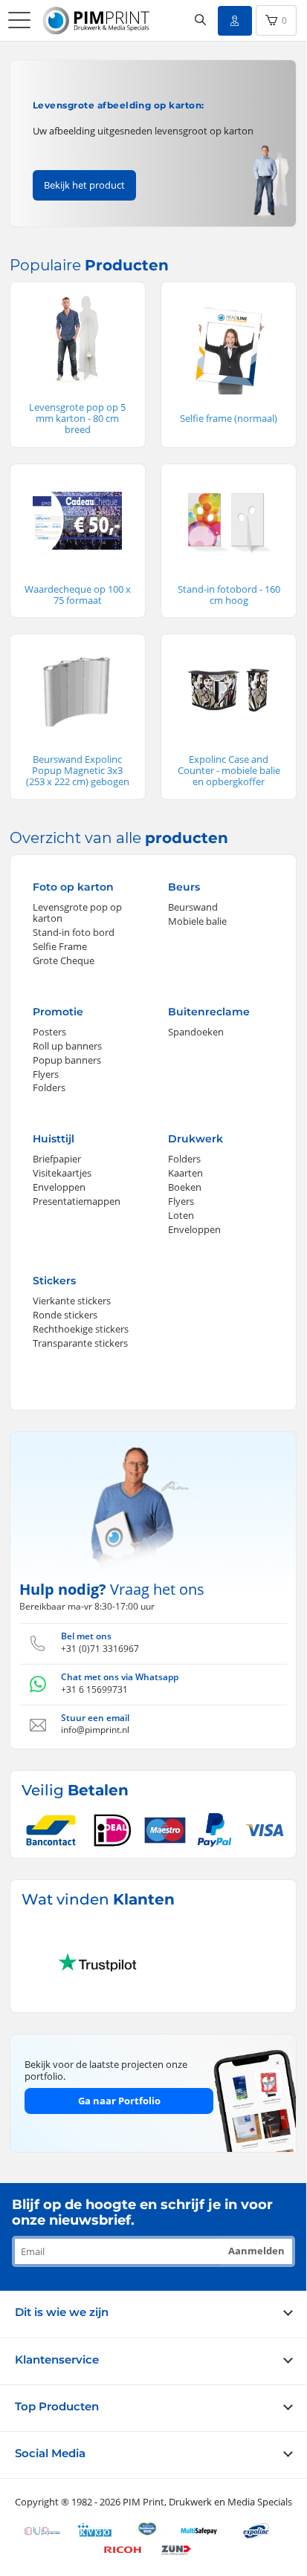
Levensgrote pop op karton (77, 913)
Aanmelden (256, 2251)
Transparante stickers (80, 1343)
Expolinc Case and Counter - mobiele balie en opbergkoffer (229, 770)
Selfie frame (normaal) (229, 418)
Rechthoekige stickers (81, 1329)
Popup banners (67, 1060)
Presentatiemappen (77, 1201)
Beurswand (193, 907)
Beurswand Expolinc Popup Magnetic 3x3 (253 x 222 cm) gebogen (78, 770)
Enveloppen (59, 1187)
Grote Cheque (64, 960)
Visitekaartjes (62, 1173)
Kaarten (185, 1173)
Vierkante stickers (72, 1301)
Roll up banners (67, 1046)
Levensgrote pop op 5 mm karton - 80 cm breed (77, 418)
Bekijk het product (84, 185)
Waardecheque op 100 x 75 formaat (78, 595)
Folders (49, 1087)
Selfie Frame (60, 946)
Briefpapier (57, 1159)
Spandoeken (196, 1032)
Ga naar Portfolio (119, 2101)
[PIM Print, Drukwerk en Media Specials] (98, 21)
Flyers (46, 1074)
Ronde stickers (65, 1315)
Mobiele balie (197, 921)
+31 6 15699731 (94, 1689)
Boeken (185, 1187)
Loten (181, 1215)
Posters (49, 1032)
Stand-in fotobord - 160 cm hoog (229, 595)
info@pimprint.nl (95, 1730)
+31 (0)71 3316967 (100, 1649)
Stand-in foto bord (74, 932)
